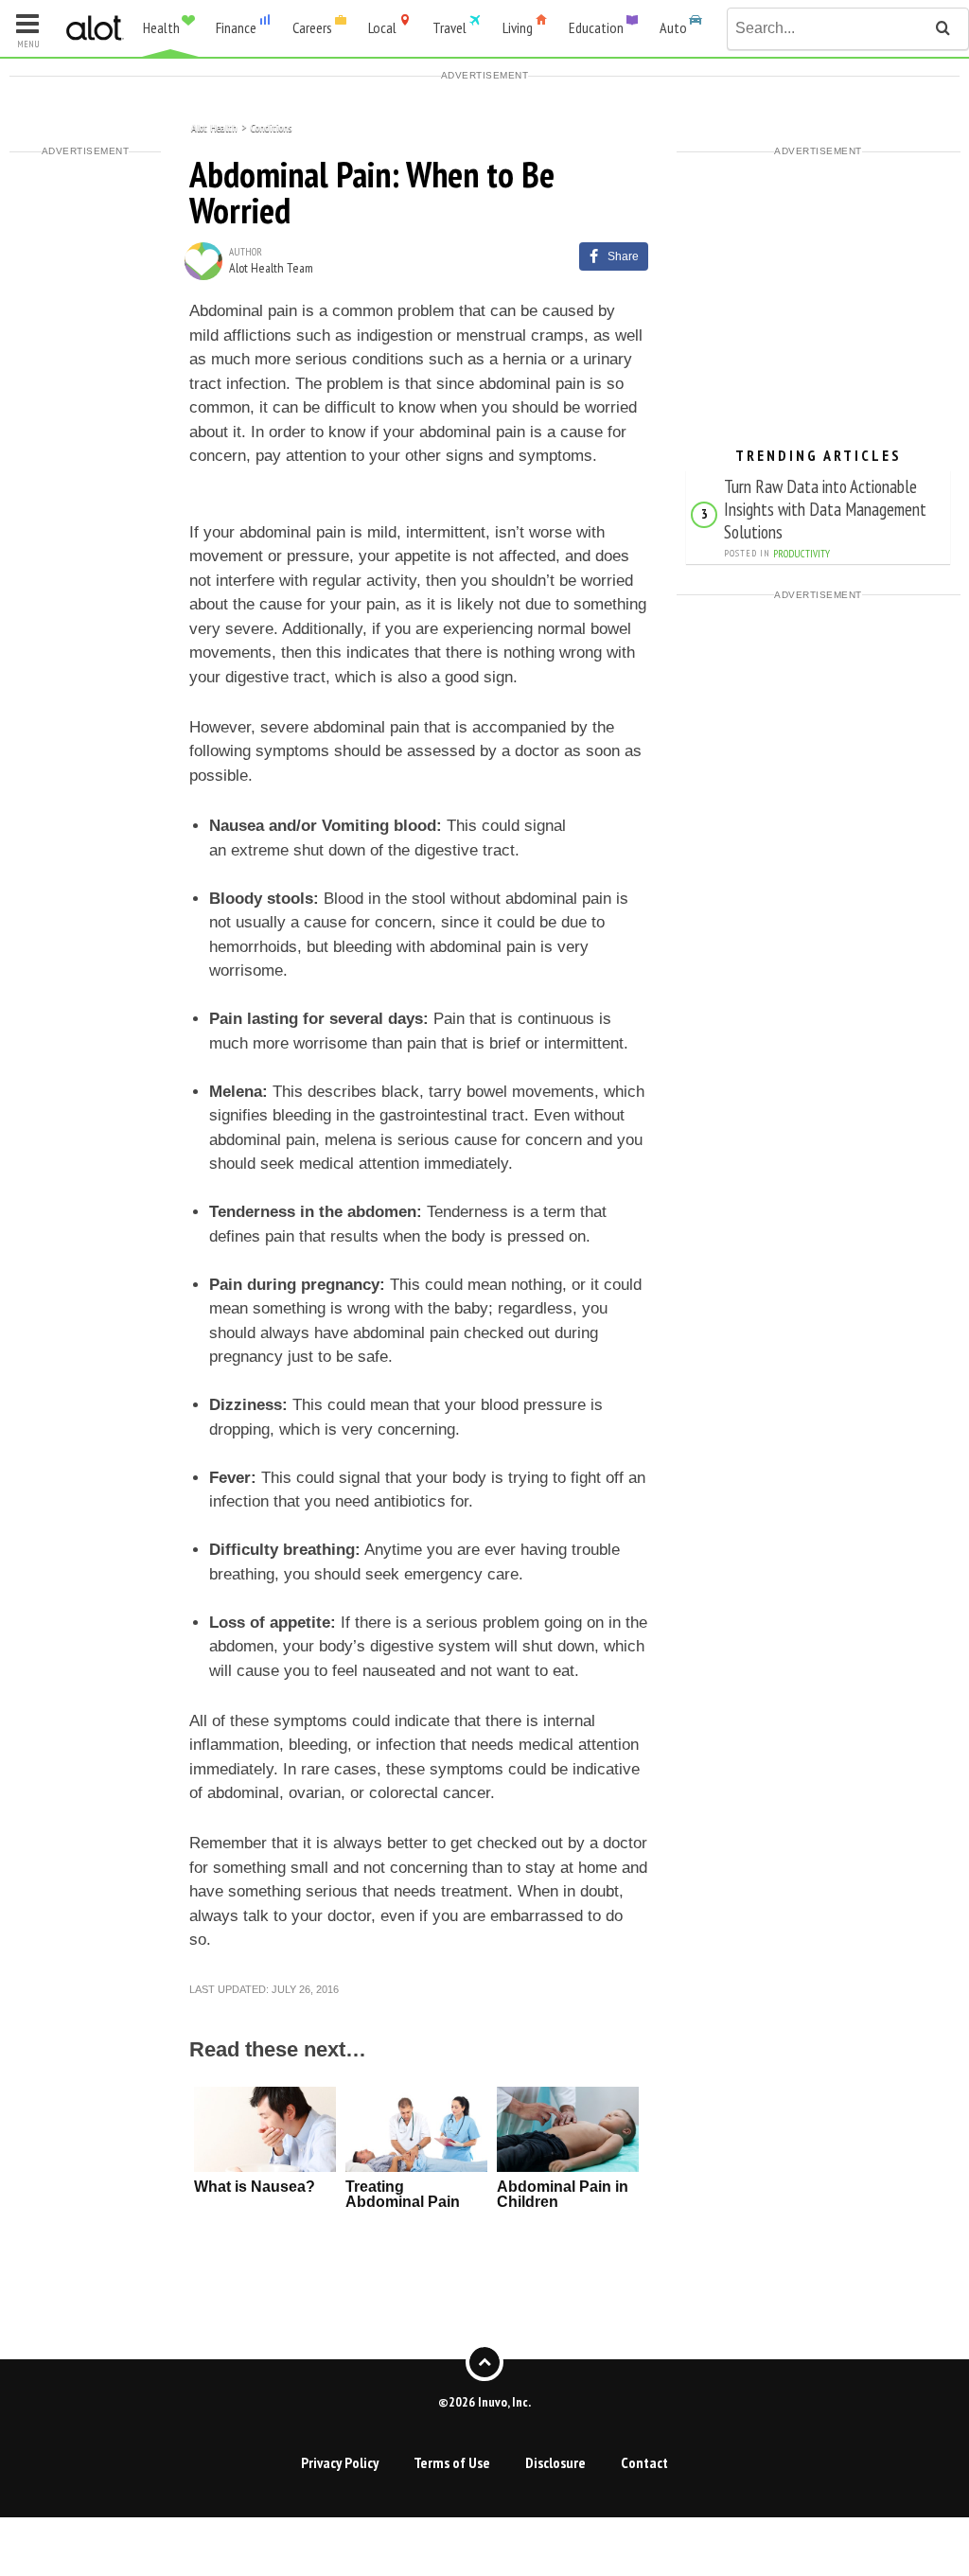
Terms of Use (452, 2462)
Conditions (271, 126)
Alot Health (214, 126)
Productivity (802, 554)
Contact (644, 2462)
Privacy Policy (340, 2462)
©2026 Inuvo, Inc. (484, 2402)
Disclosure (555, 2462)
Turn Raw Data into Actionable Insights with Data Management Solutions (825, 509)
